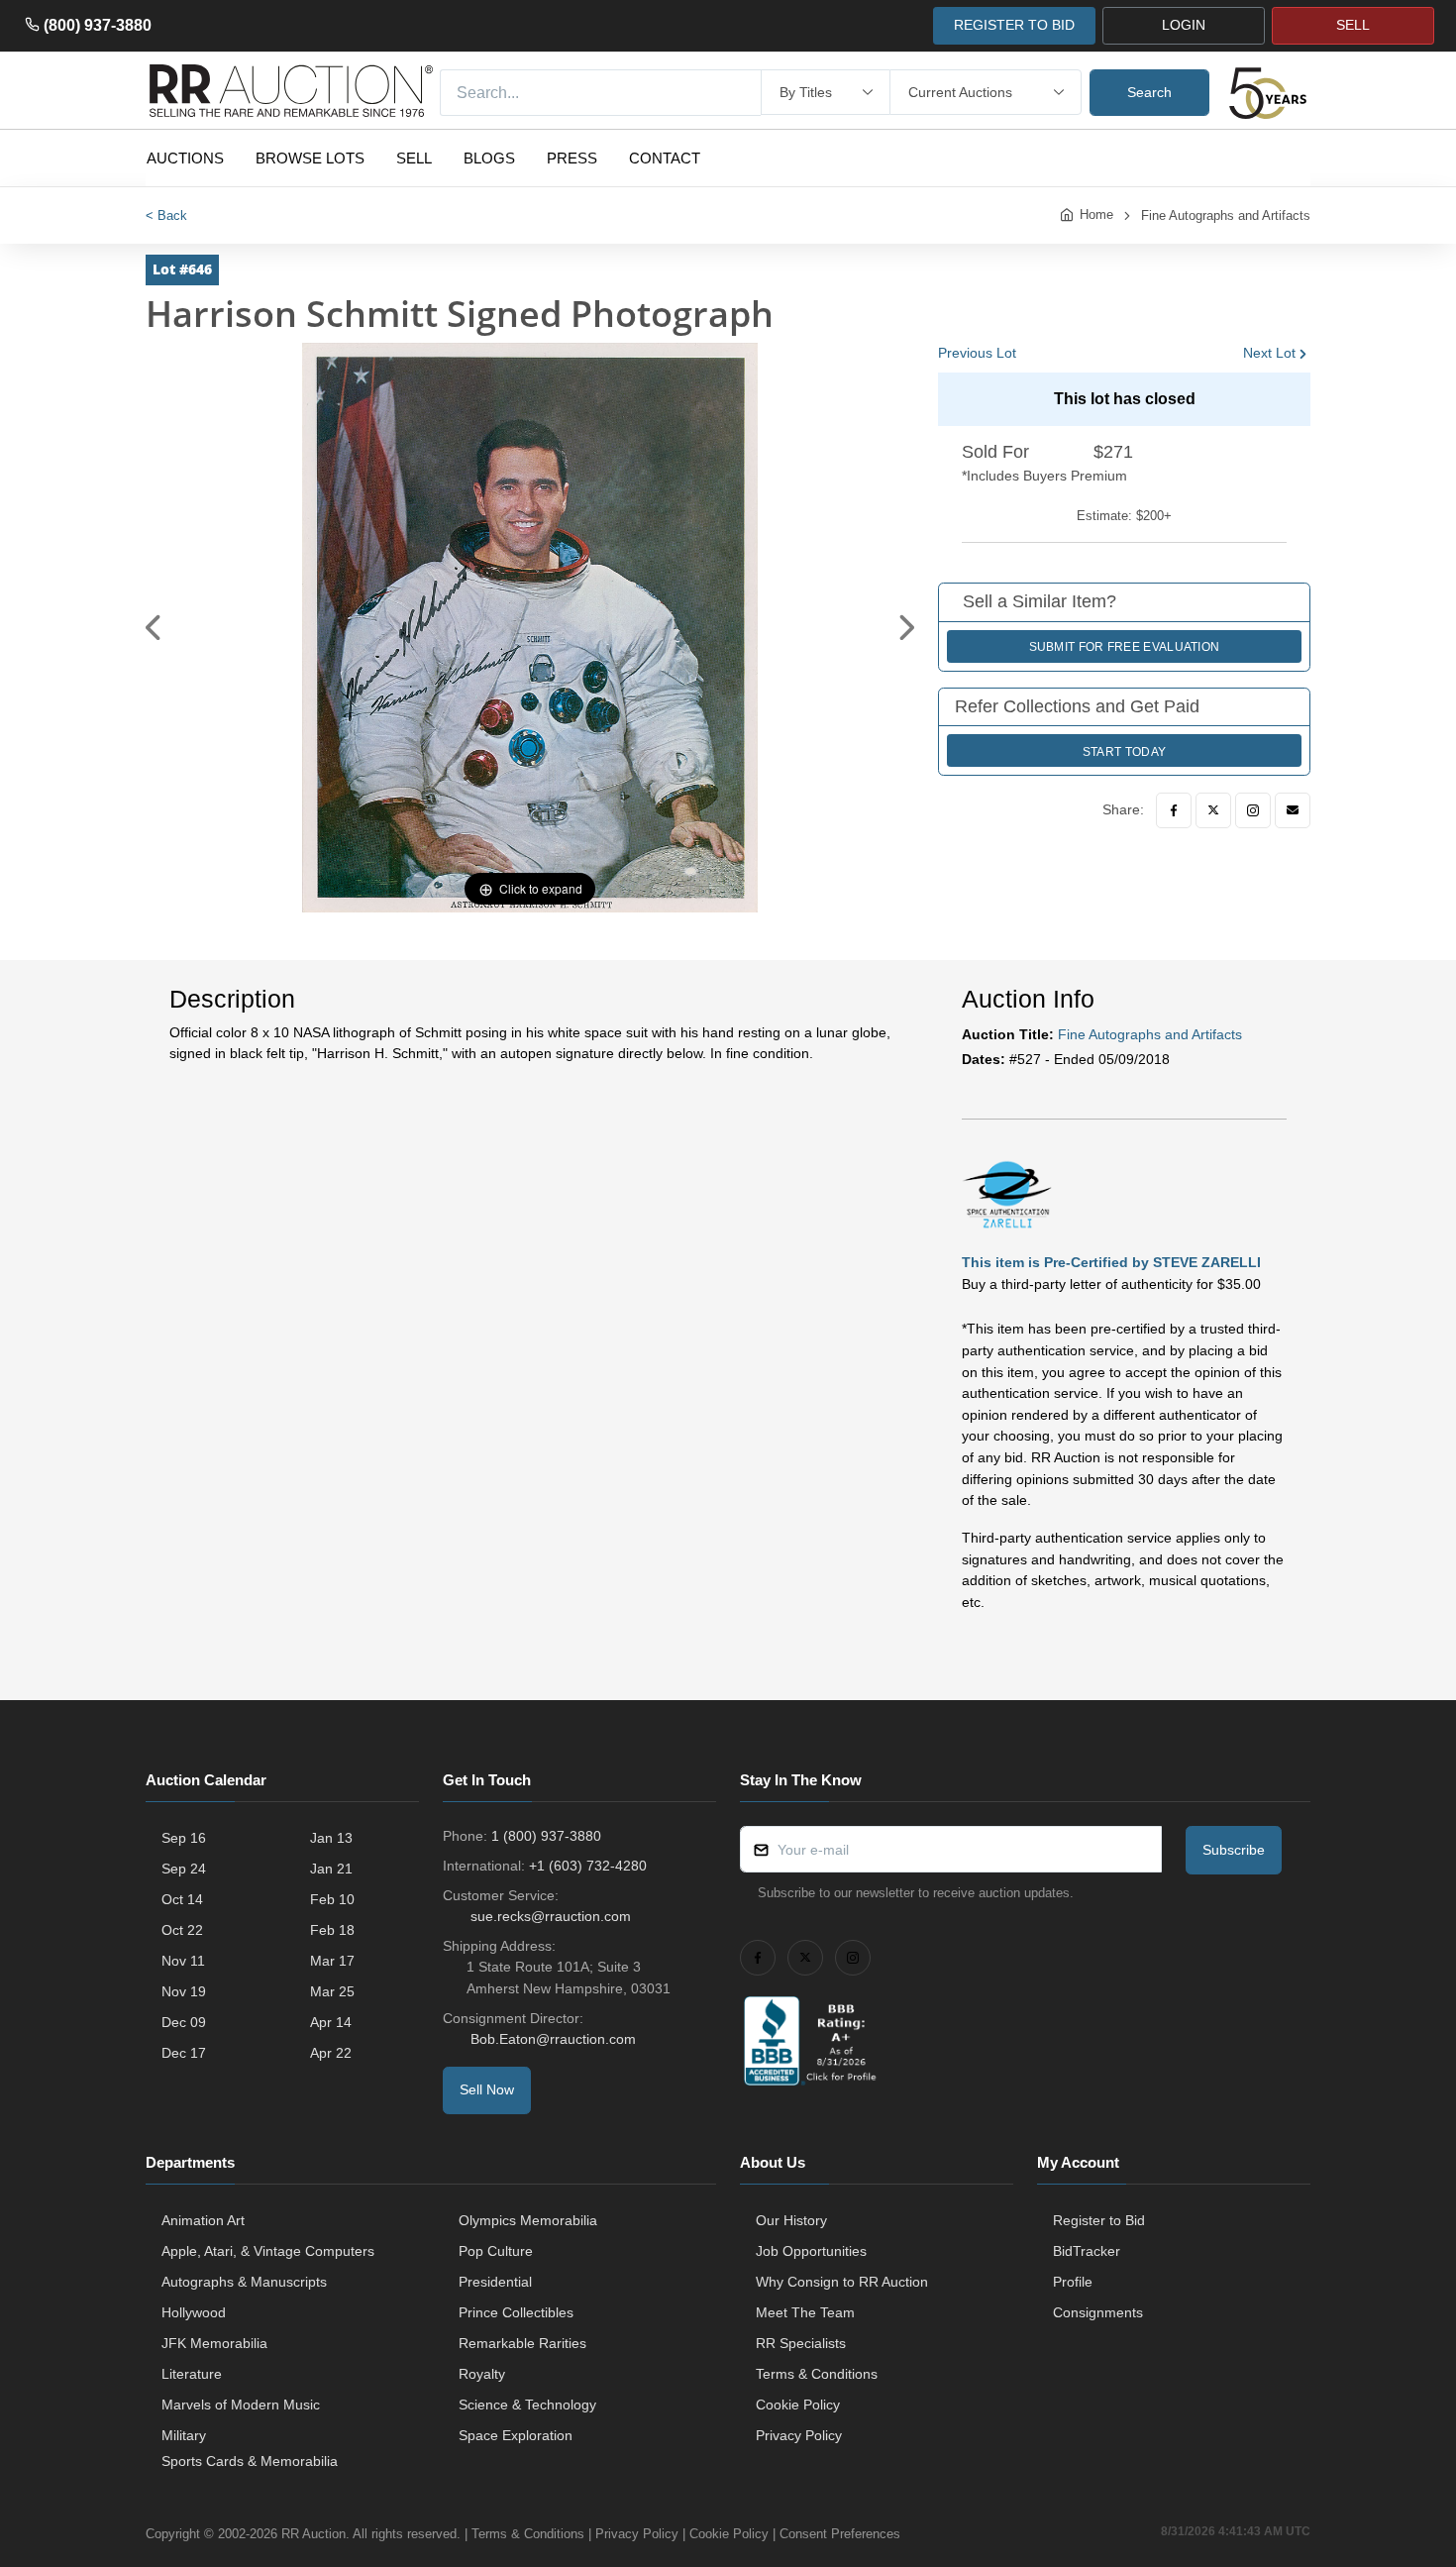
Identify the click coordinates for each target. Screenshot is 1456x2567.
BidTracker (1087, 2251)
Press (572, 158)
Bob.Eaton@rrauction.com (553, 2039)
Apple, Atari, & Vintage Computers (268, 2251)
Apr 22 (331, 2053)
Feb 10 (332, 1899)
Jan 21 (331, 1869)
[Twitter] (1213, 810)
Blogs (489, 158)
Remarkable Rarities (522, 2343)
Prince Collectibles (516, 2312)
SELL (1353, 25)
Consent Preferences (840, 2534)
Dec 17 (184, 2053)
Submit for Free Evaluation (1125, 647)
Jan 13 (331, 1838)
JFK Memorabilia (214, 2343)
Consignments (1098, 2312)
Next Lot (1269, 353)
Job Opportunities (811, 2251)
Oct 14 (182, 1899)
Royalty (482, 2374)
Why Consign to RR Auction (842, 2282)
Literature (192, 2374)
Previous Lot (977, 353)
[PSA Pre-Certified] (1007, 1193)
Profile (1073, 2282)
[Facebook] (1174, 810)
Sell (414, 158)
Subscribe (1234, 1850)
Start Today (1124, 752)
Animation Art (203, 2220)
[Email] (1293, 810)
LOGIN (1184, 25)
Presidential (495, 2282)
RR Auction (313, 2534)
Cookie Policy (798, 2405)
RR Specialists (801, 2343)
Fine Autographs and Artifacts (1226, 215)
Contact (665, 158)
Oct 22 (182, 1930)
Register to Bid (1099, 2220)
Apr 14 (331, 2022)
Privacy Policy (799, 2435)
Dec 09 (184, 2022)
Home (1096, 214)
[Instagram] (1253, 810)
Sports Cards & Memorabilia (250, 2461)
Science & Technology (527, 2405)
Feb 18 (332, 1930)
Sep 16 (184, 1838)
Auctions (185, 158)
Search (1149, 92)
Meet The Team (805, 2312)
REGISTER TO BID (1014, 25)
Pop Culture (496, 2251)
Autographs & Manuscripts (244, 2282)
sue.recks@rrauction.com (551, 1916)
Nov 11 (183, 1961)
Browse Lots (310, 158)
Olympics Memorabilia (528, 2220)
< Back (166, 215)
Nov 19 (184, 1991)
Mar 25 (332, 1991)
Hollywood (194, 2312)
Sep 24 (184, 1869)
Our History (791, 2220)
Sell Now (487, 2089)
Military (184, 2435)
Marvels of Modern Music (241, 2405)
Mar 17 (332, 1961)
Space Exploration (516, 2435)
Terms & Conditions (817, 2374)
